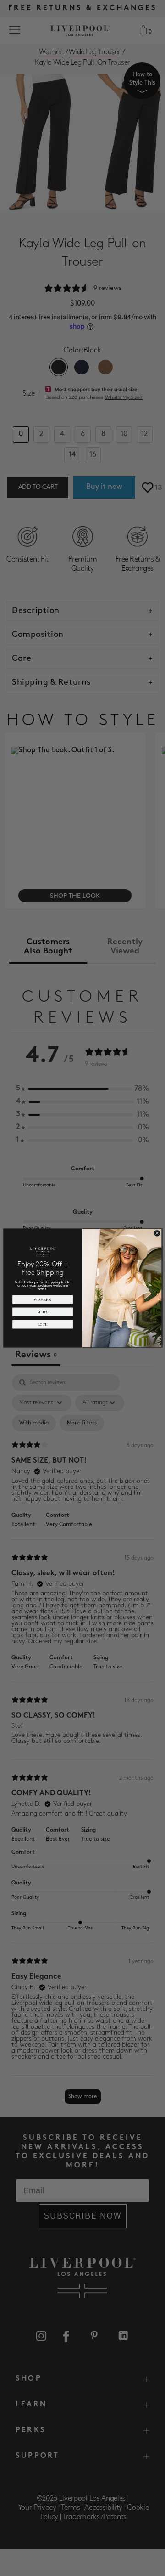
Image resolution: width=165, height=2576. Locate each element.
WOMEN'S (43, 1299)
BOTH (43, 1324)
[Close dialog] (157, 1233)
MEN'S (43, 1312)
